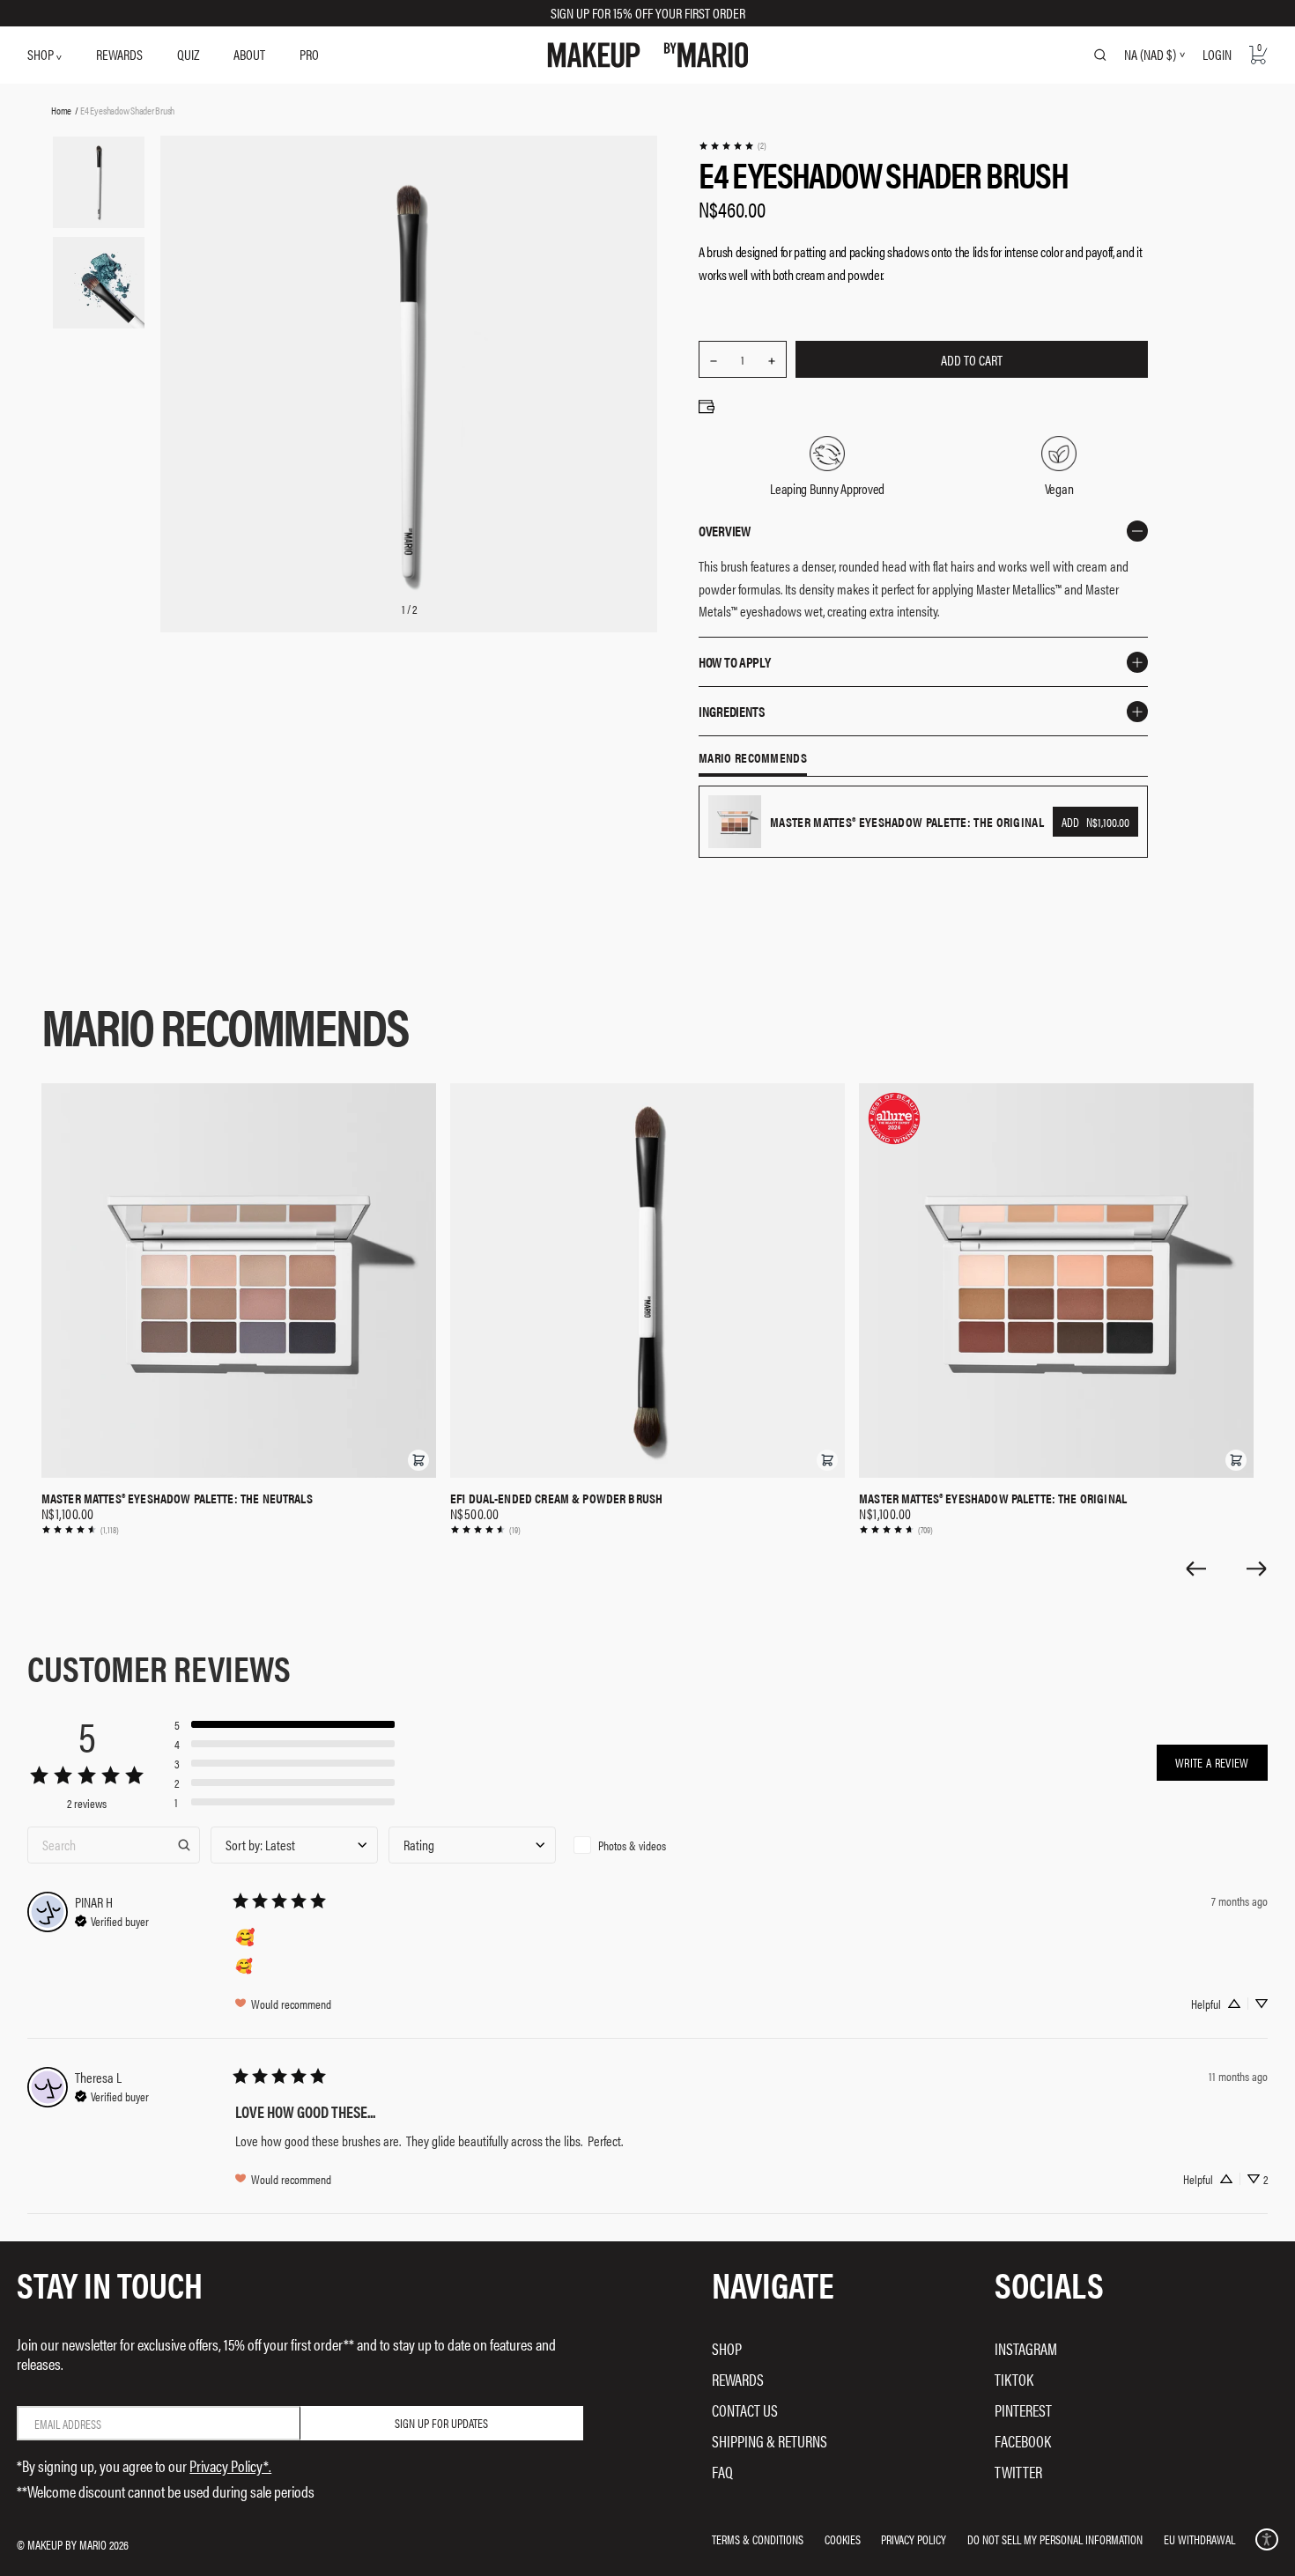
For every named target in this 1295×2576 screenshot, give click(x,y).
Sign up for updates (441, 2423)
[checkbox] (650, 1845)
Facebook (1023, 2441)
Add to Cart (972, 360)
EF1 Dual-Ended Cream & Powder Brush (556, 1498)
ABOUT (249, 54)
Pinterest (1023, 2410)
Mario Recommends (753, 758)
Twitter (1018, 2472)
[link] (732, 146)
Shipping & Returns (770, 2441)
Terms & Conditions (758, 2539)
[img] (112, 1919)
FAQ (722, 2472)
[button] (418, 1460)
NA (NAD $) (1150, 55)
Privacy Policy (914, 2539)
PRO (309, 54)
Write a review (1212, 1762)
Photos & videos (632, 1845)
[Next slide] (1257, 1568)
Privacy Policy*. (230, 2465)
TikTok (1014, 2379)
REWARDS (119, 54)
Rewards (738, 2379)
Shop (727, 2348)
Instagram (1026, 2348)
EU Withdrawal (1199, 2539)
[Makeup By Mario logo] (648, 55)
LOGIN (1217, 54)
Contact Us (745, 2410)
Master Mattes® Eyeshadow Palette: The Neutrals (177, 1498)
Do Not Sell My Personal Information (1055, 2539)
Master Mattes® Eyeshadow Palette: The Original (993, 1498)
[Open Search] (1100, 55)
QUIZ (188, 54)
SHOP (42, 54)
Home (61, 110)
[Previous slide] (1195, 1568)
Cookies (843, 2539)
